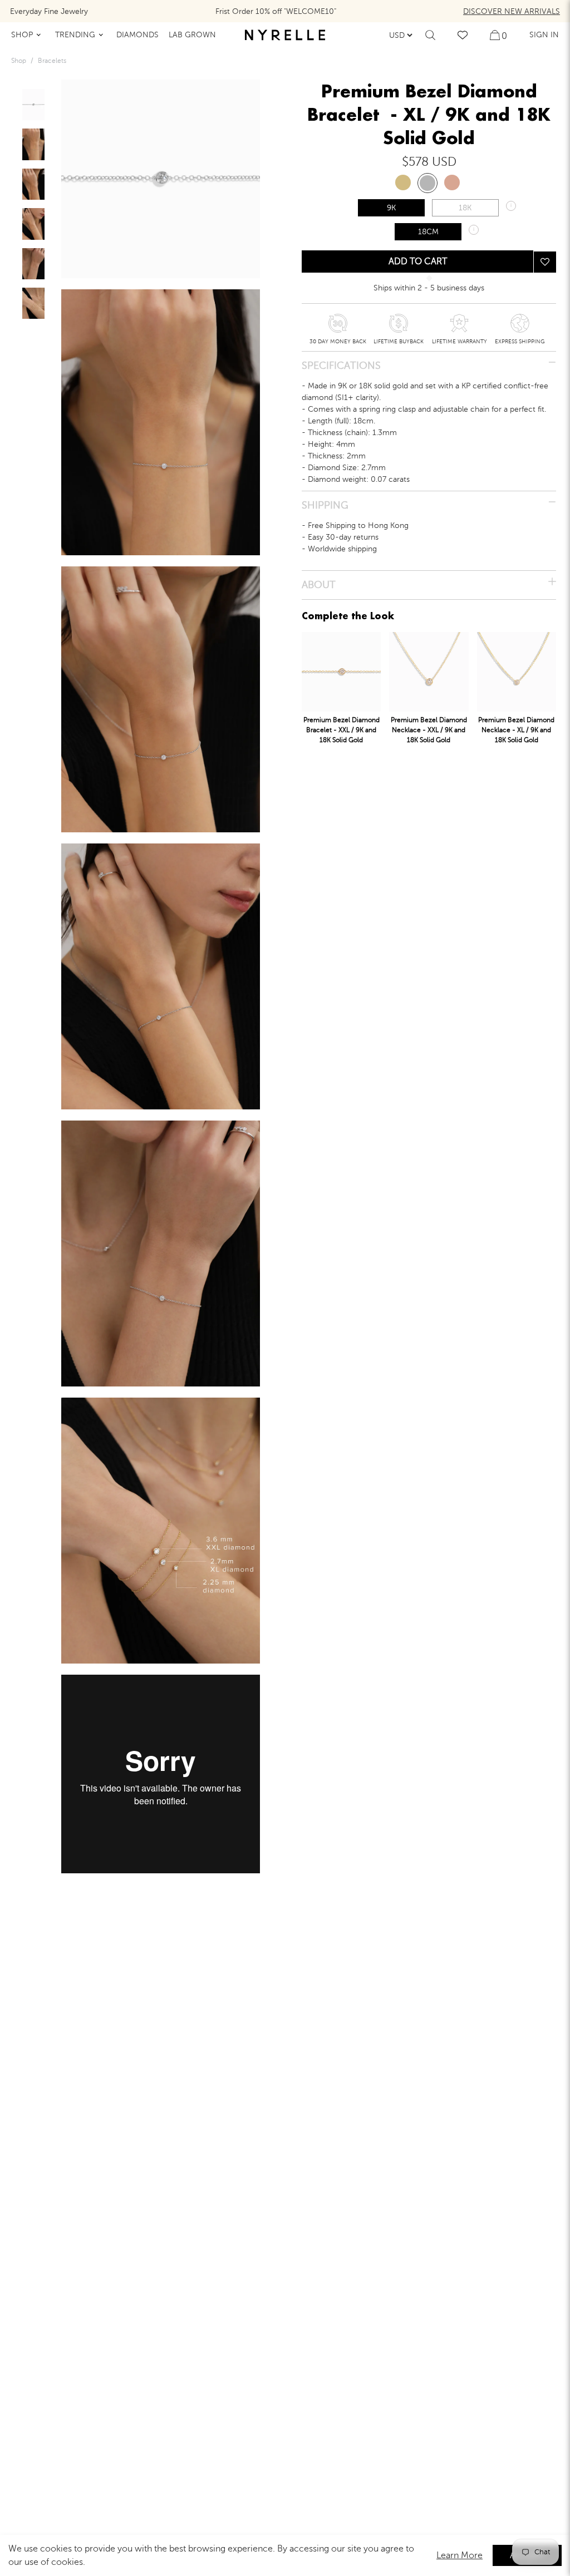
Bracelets (52, 61)
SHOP (22, 35)
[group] (33, 105)
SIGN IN (544, 35)
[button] (545, 262)
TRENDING (75, 35)
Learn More (460, 2555)
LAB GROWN (192, 35)
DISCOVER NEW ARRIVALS (512, 11)
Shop (19, 61)
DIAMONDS (137, 35)
